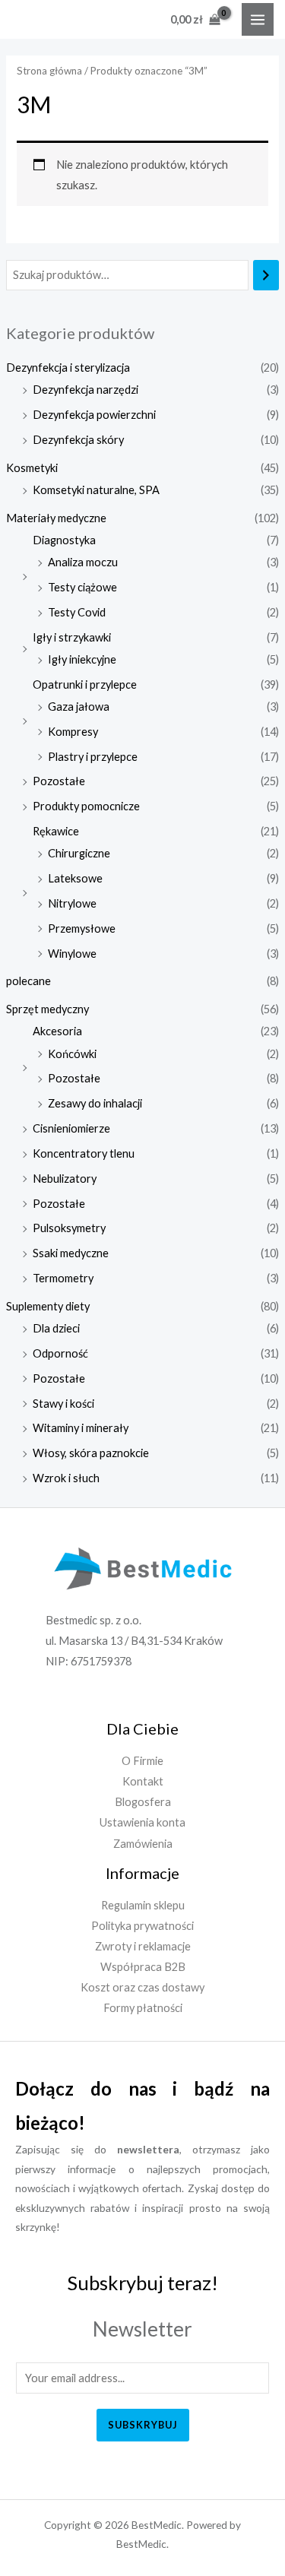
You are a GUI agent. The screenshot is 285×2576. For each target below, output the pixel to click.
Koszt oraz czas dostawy (142, 1987)
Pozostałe (59, 781)
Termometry (63, 1278)
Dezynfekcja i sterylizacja (68, 368)
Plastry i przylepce (93, 757)
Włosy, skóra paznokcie (91, 1453)
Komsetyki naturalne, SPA (96, 490)
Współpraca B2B (143, 1967)
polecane (28, 981)
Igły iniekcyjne (82, 659)
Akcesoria (57, 1031)
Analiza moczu (83, 562)
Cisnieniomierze (71, 1128)
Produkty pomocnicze (86, 806)
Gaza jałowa (79, 707)
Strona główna (49, 71)
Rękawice (56, 831)
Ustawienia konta (142, 1822)
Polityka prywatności (142, 1926)
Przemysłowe (82, 928)
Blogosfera (143, 1802)
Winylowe (72, 954)
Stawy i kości (63, 1404)
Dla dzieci (56, 1328)
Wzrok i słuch (66, 1478)
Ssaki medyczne (71, 1253)
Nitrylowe (72, 903)
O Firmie (142, 1761)
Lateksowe (75, 878)
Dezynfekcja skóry (78, 440)
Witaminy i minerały (81, 1428)
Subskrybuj (143, 2425)
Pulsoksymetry (69, 1228)
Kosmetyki (32, 468)
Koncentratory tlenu (84, 1153)
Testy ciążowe (82, 587)
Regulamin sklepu (143, 1905)
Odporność (60, 1353)
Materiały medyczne (56, 518)
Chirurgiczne (79, 853)
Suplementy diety (48, 1306)
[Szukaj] (266, 275)
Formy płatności (143, 2008)
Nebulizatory (65, 1179)
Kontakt (143, 1781)
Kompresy (73, 732)
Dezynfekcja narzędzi (85, 390)
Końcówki (72, 1054)
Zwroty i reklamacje (143, 1946)
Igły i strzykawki (72, 637)
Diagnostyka (64, 540)
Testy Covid (77, 612)
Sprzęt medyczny (47, 1009)
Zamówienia (143, 1844)
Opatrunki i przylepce (85, 684)
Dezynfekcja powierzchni (94, 415)
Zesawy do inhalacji (95, 1103)
